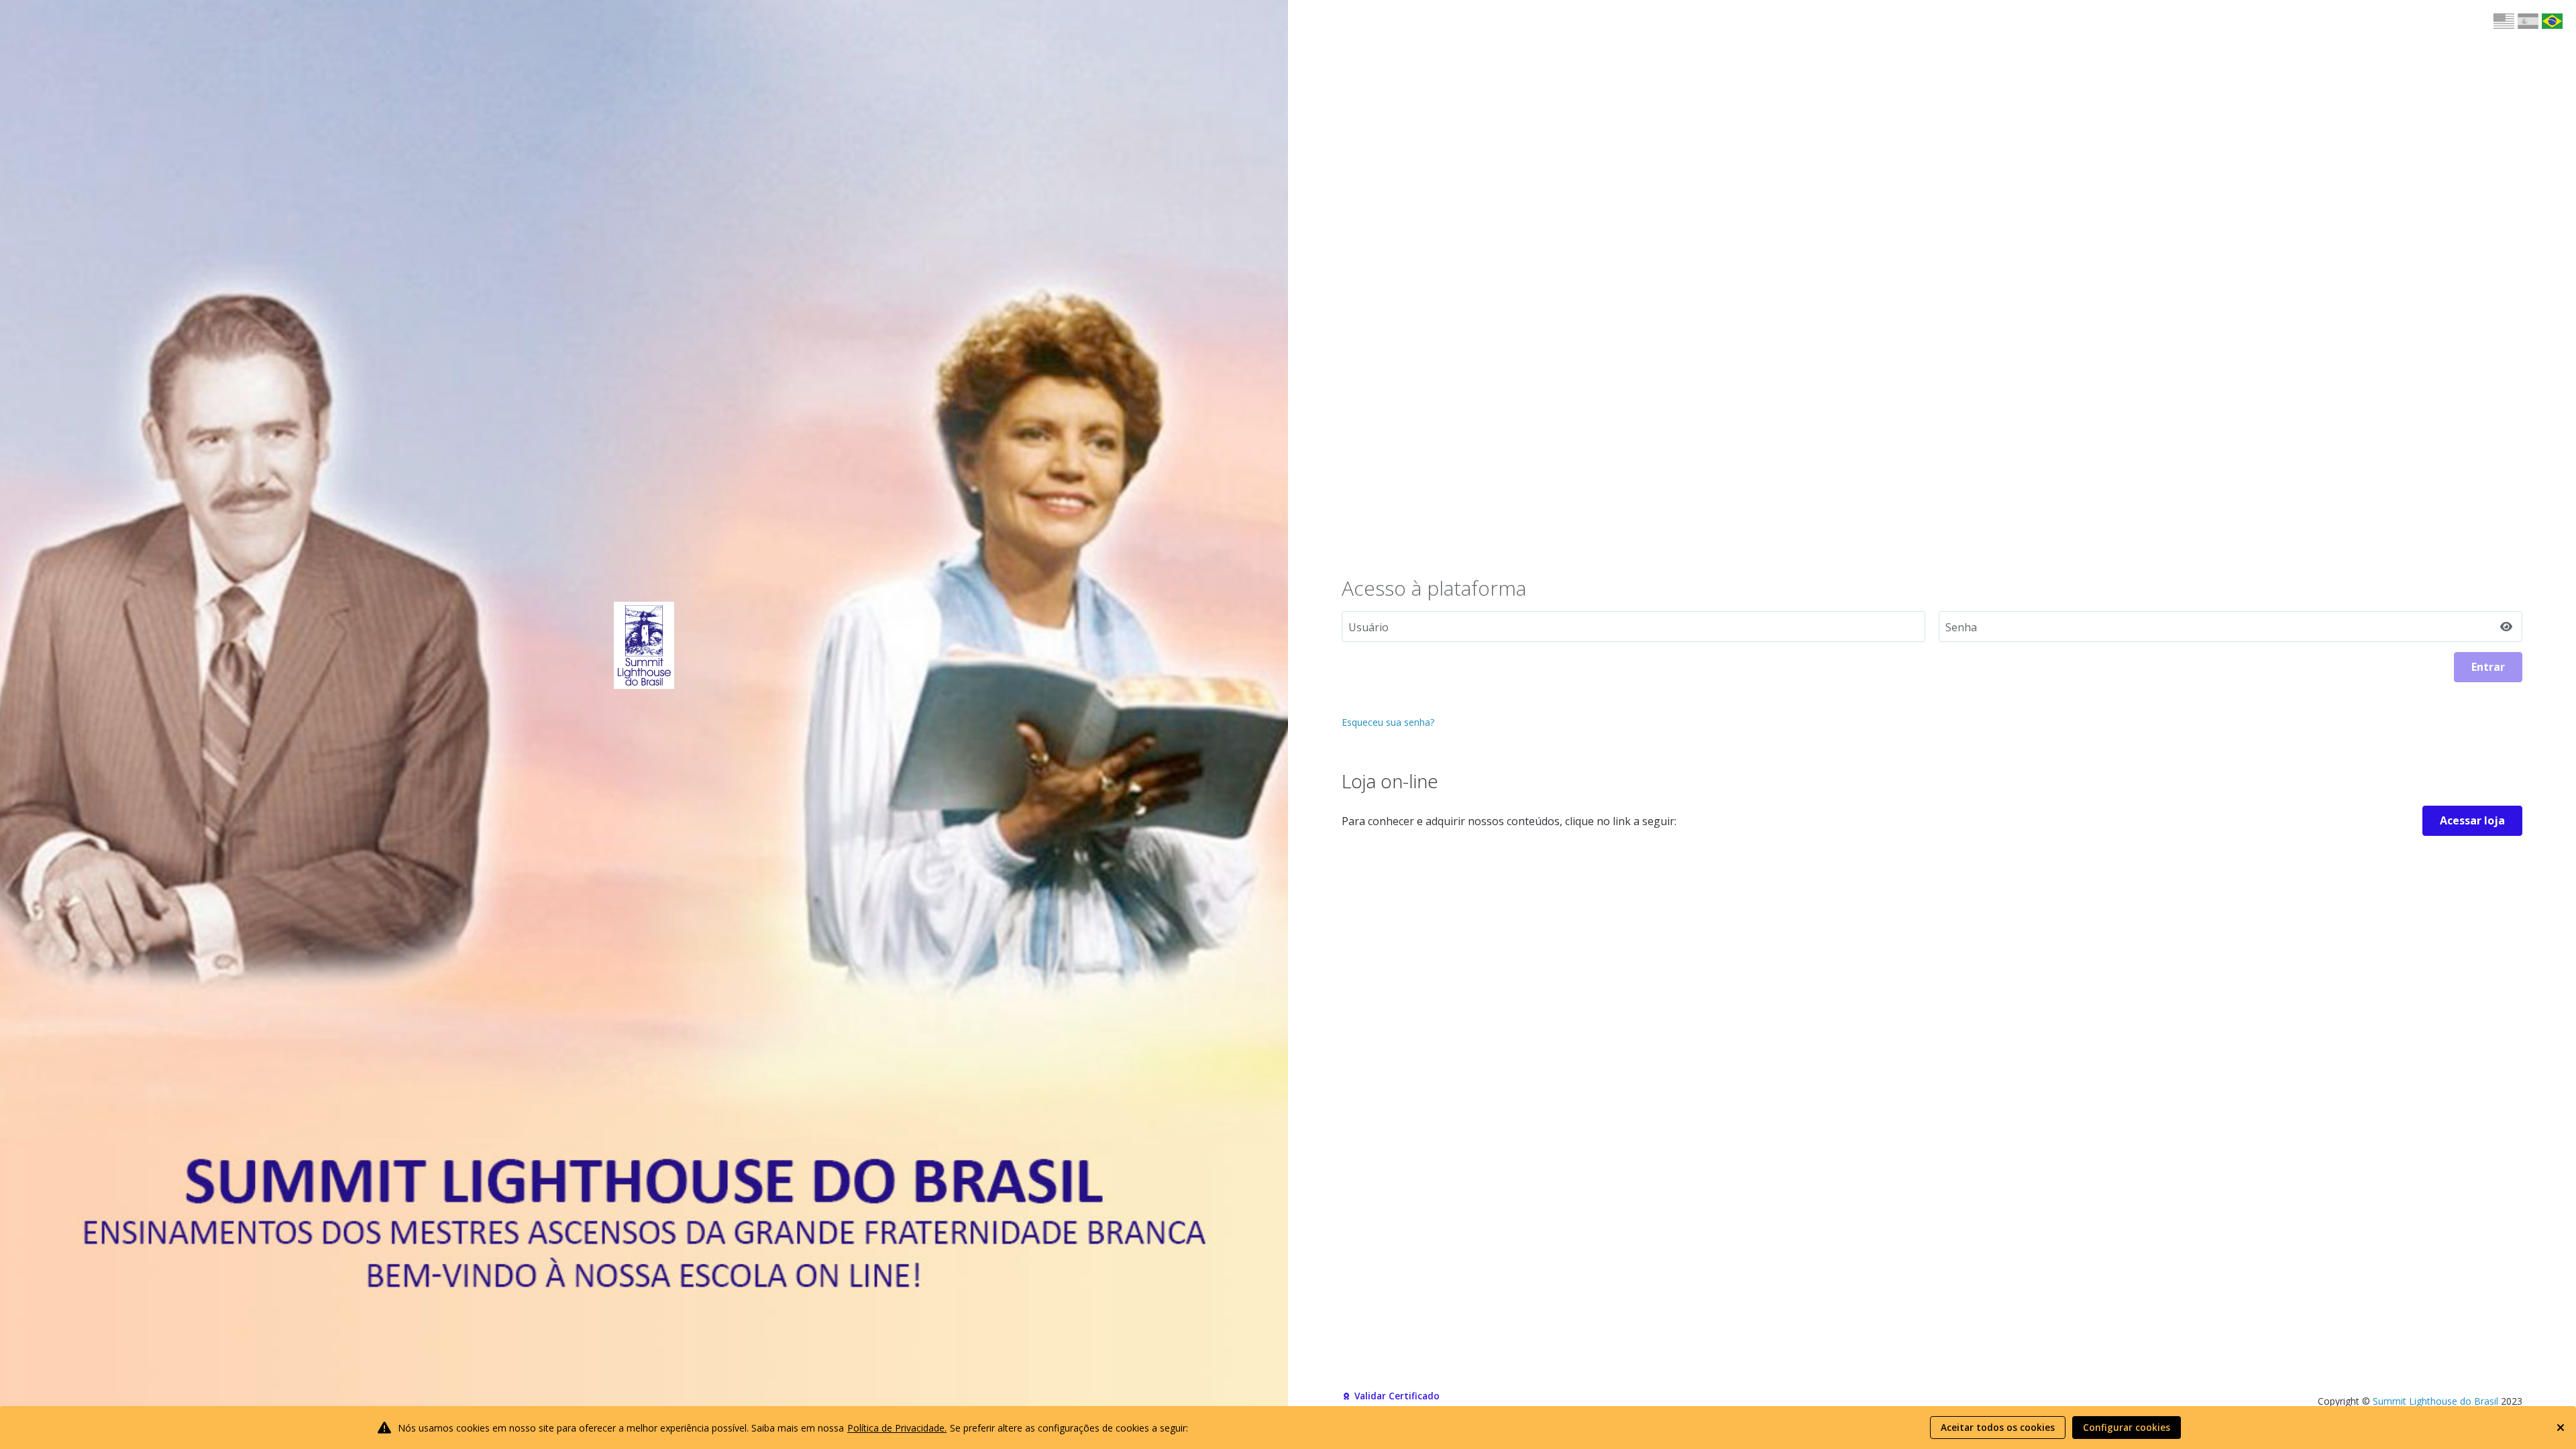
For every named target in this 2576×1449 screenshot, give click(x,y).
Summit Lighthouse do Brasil (2435, 1401)
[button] (2504, 21)
